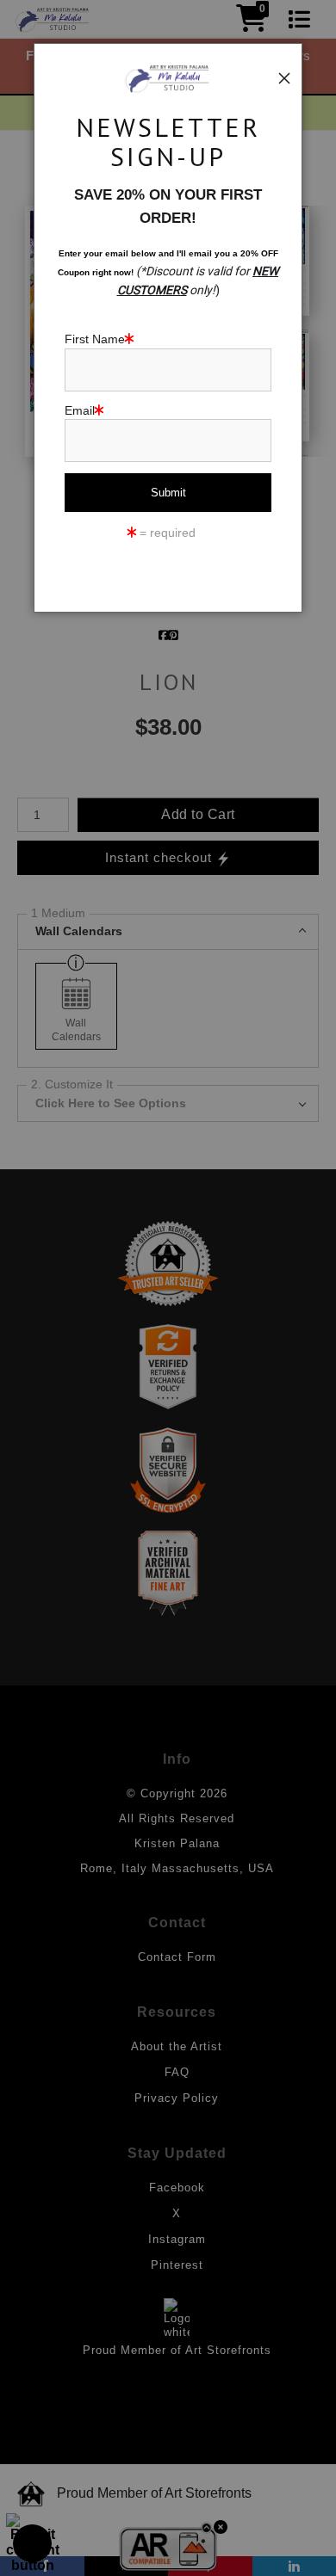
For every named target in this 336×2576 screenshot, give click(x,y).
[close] (284, 78)
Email (80, 410)
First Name (95, 339)
